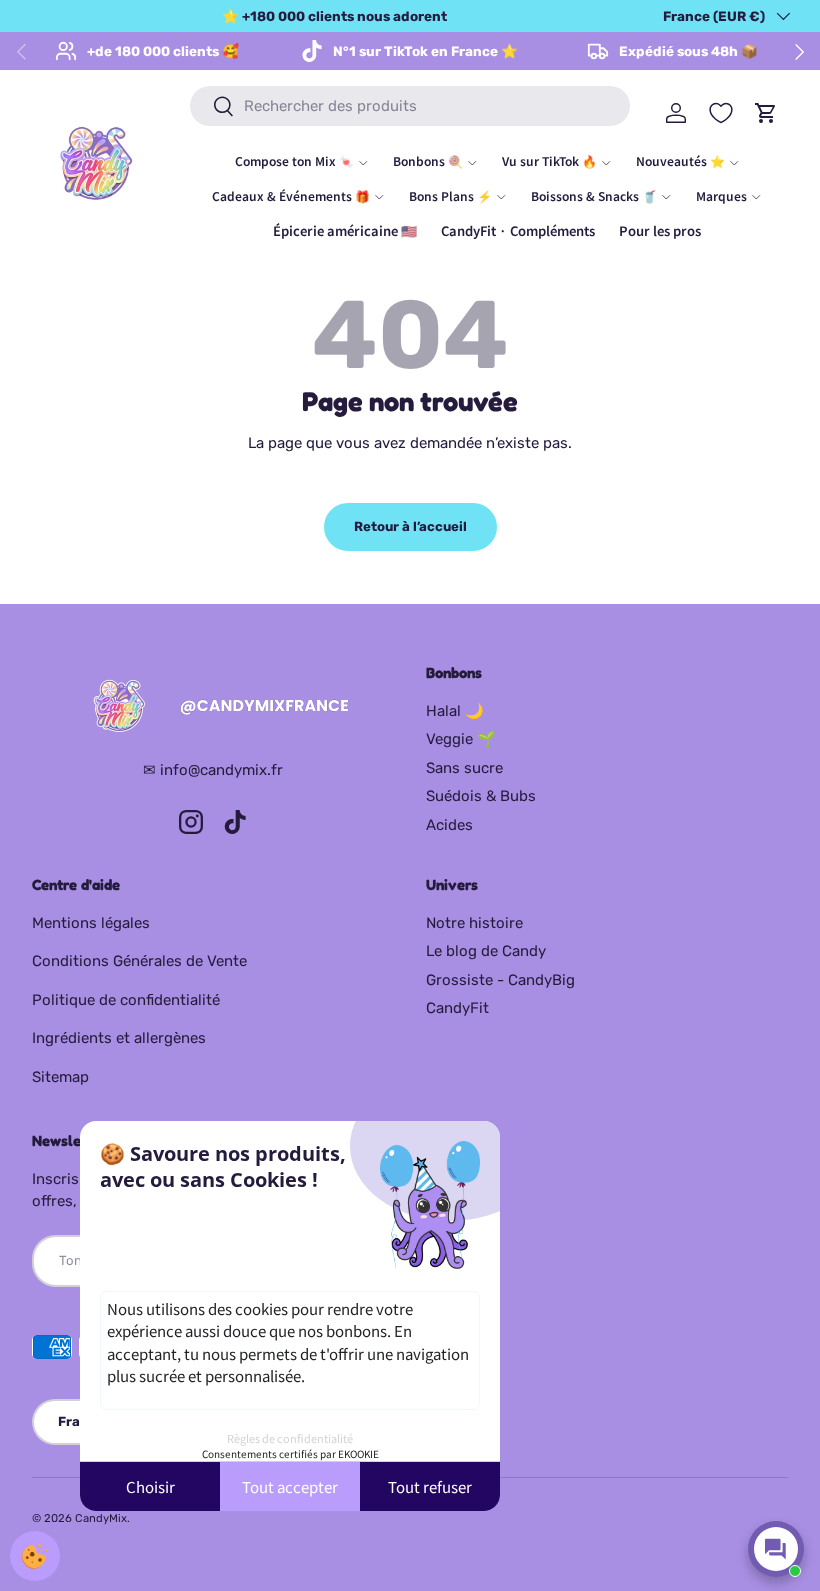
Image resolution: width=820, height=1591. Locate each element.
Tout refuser (430, 1486)
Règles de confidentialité (290, 1438)
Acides (449, 825)
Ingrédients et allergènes (119, 1038)
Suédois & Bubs (481, 796)
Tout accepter (290, 1486)
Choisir (150, 1486)
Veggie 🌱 (461, 739)
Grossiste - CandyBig (500, 980)
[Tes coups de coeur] (721, 113)
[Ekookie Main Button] (35, 1556)
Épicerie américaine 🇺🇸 (345, 230)
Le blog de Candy (486, 951)
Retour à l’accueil (410, 526)
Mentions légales (91, 923)
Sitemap (60, 1077)
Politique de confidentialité (126, 1000)
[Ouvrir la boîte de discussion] (776, 1549)
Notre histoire (474, 923)
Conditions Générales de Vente (139, 961)
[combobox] (410, 106)
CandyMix (101, 1518)
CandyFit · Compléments (518, 230)
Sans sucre (464, 768)
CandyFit (457, 1008)
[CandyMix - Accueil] (213, 707)
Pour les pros (660, 230)
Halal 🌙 (455, 711)
